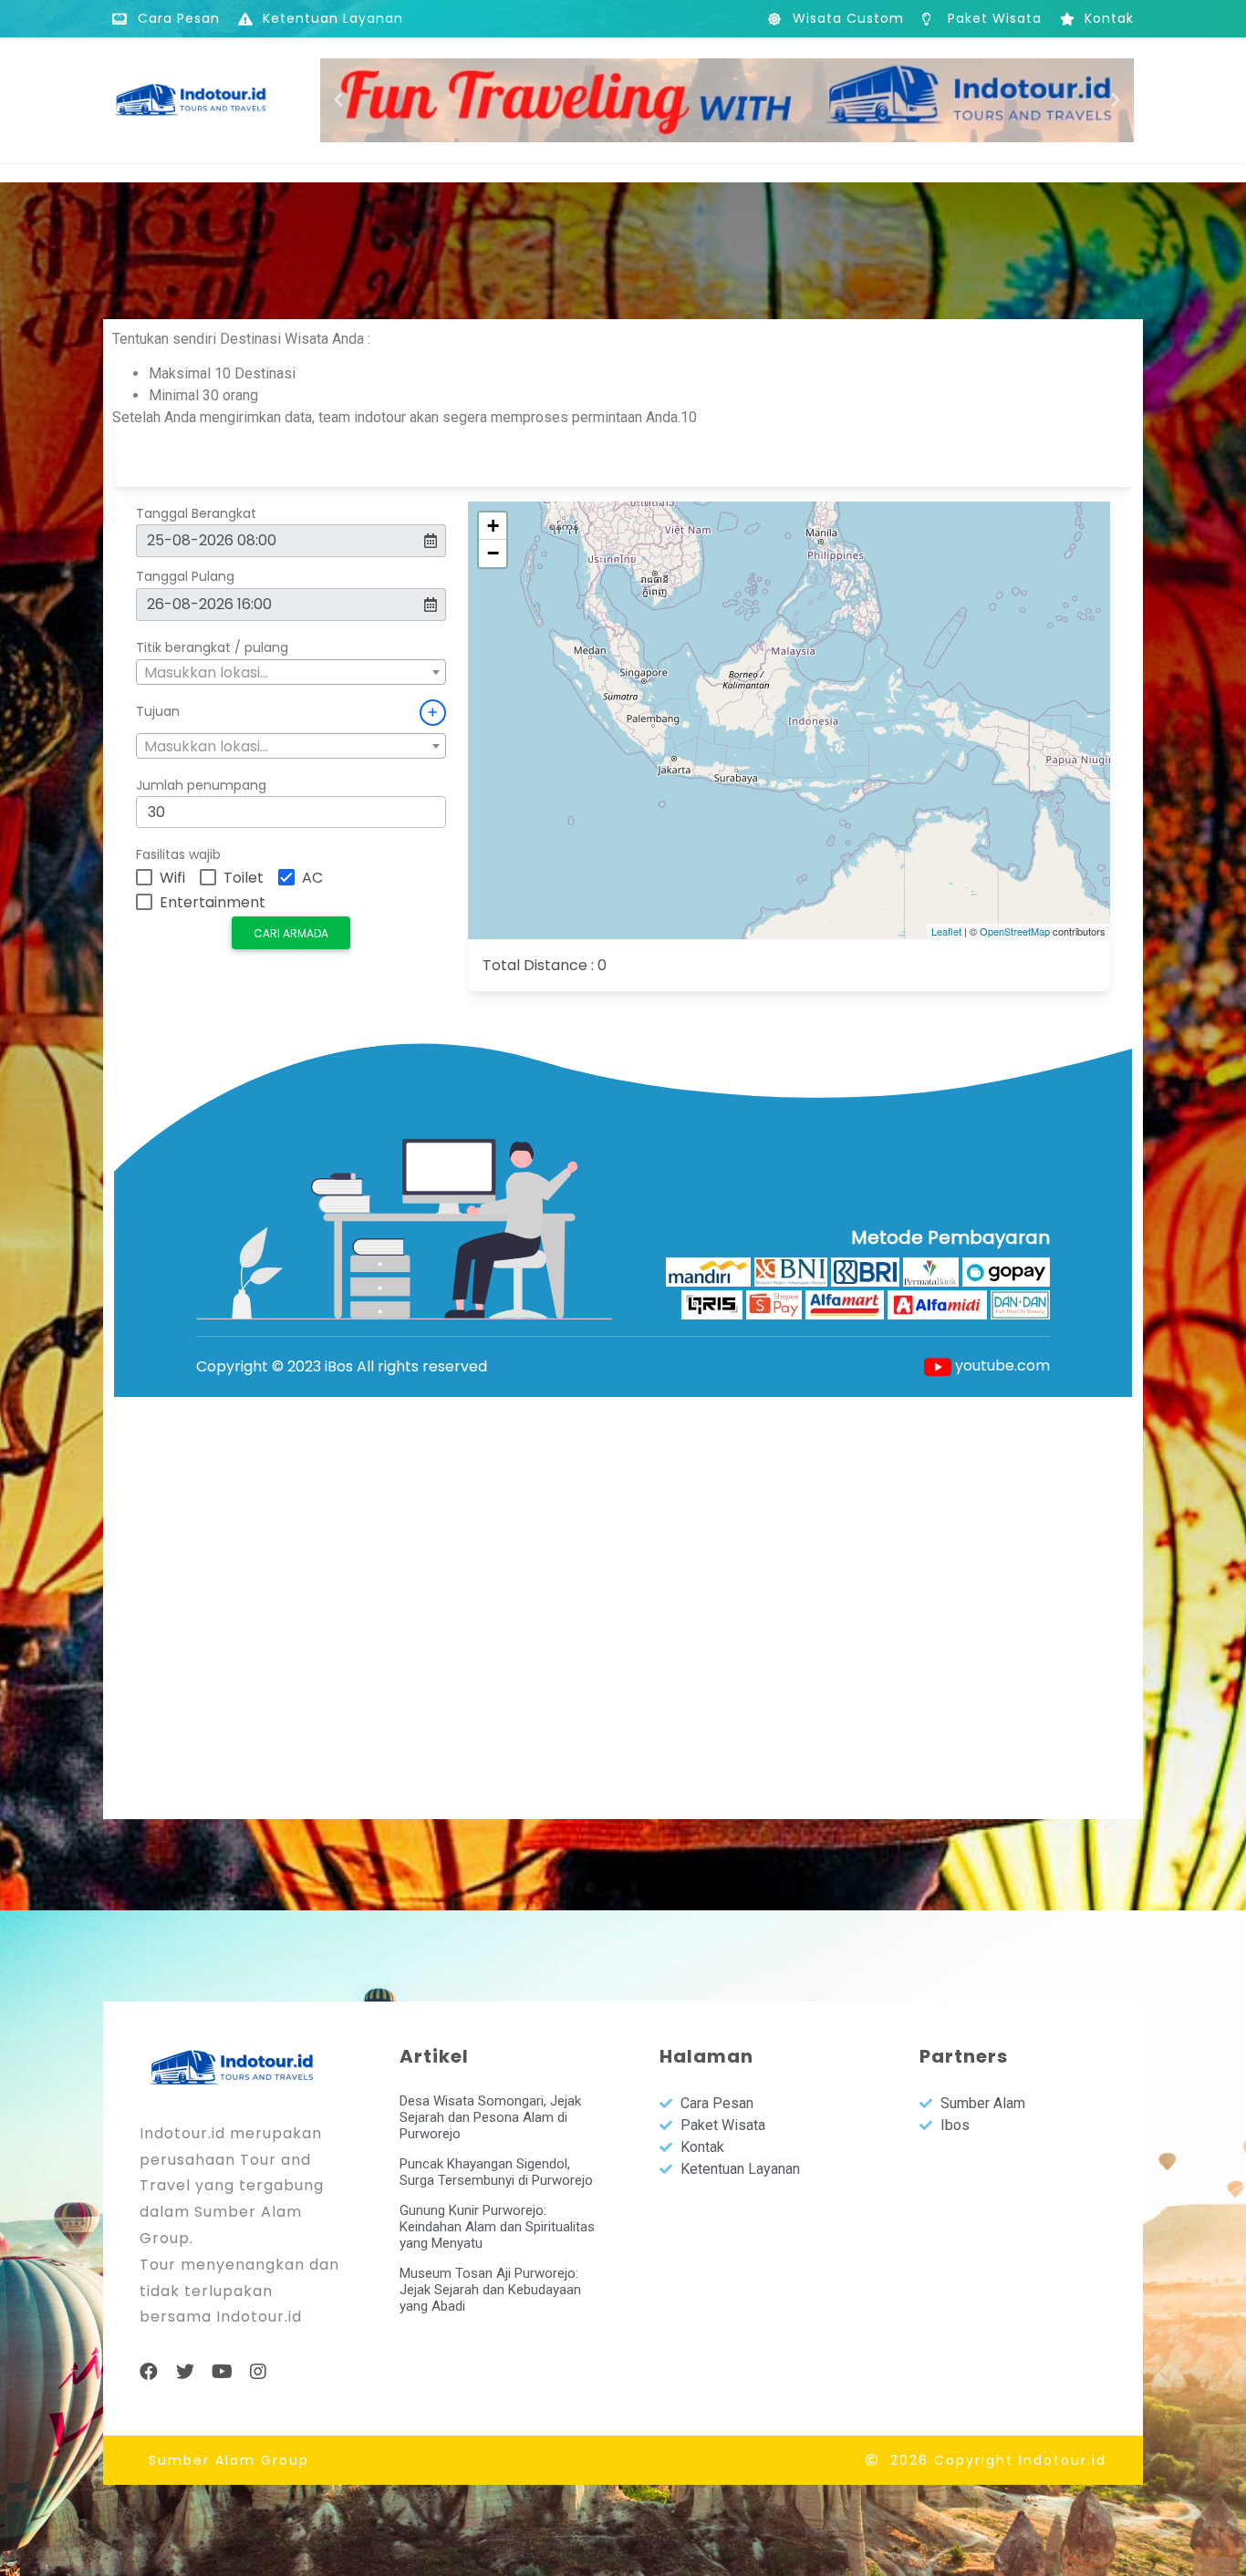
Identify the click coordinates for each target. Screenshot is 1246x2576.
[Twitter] (185, 2372)
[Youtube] (222, 2372)
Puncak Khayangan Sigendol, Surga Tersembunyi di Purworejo (496, 2172)
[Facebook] (149, 2372)
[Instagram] (258, 2372)
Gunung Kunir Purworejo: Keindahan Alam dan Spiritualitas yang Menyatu (497, 2227)
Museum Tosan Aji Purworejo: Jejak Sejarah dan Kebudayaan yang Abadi (490, 2290)
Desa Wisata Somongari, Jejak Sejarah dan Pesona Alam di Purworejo (490, 2117)
